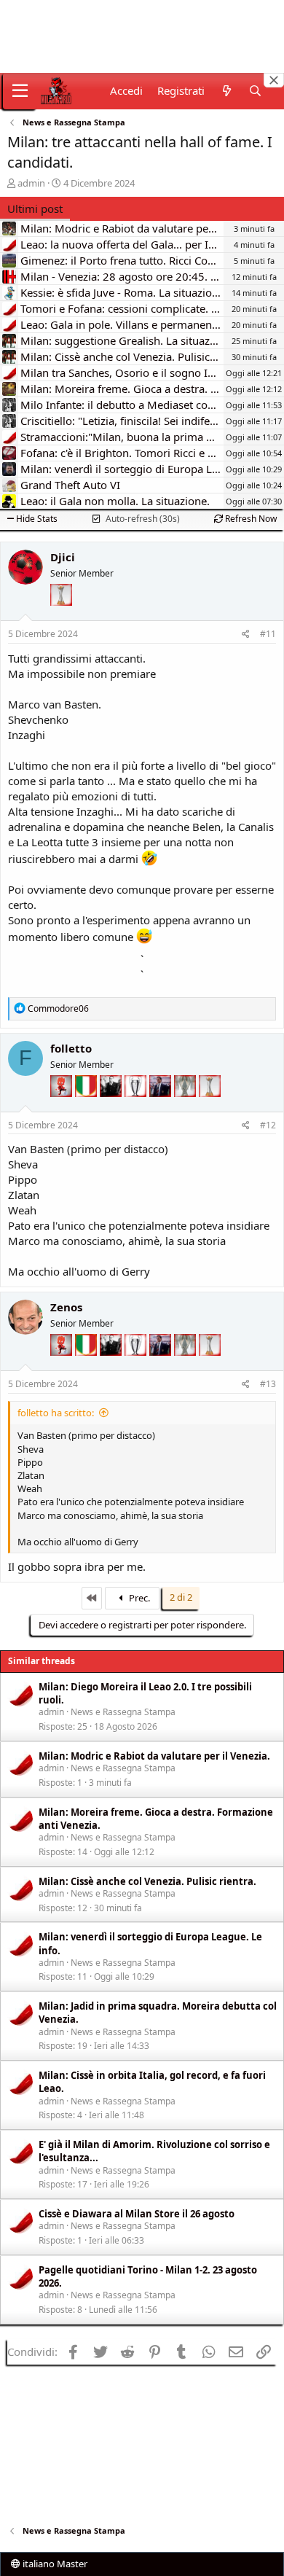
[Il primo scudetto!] (87, 1106)
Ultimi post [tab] (35, 208)
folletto (71, 1048)
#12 (268, 1125)
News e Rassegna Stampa (123, 1712)
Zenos (66, 1307)
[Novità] (226, 91)
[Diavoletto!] (63, 1106)
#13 (268, 1384)
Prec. (138, 1598)
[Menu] (20, 91)
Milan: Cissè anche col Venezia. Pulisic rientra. (147, 1881)
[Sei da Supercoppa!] (186, 1106)
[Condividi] (246, 635)
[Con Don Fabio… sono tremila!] (162, 1106)
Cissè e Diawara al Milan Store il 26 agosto (137, 2214)
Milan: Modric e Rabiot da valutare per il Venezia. (154, 1756)
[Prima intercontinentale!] (61, 615)
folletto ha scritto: (56, 1413)
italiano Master (54, 2564)
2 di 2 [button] (181, 1597)
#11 (268, 634)
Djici (63, 557)
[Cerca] (255, 91)
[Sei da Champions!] (137, 1106)
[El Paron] (112, 1106)
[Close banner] (274, 80)
